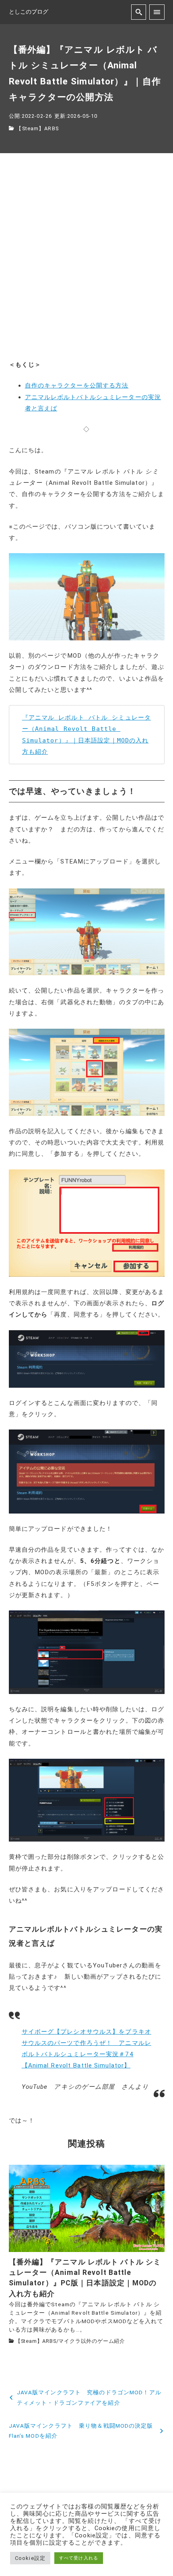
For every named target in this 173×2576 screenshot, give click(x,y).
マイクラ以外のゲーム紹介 (92, 2341)
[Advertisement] (86, 263)
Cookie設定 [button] (30, 2558)
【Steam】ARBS (37, 128)
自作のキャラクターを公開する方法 (77, 386)
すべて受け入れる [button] (79, 2558)
